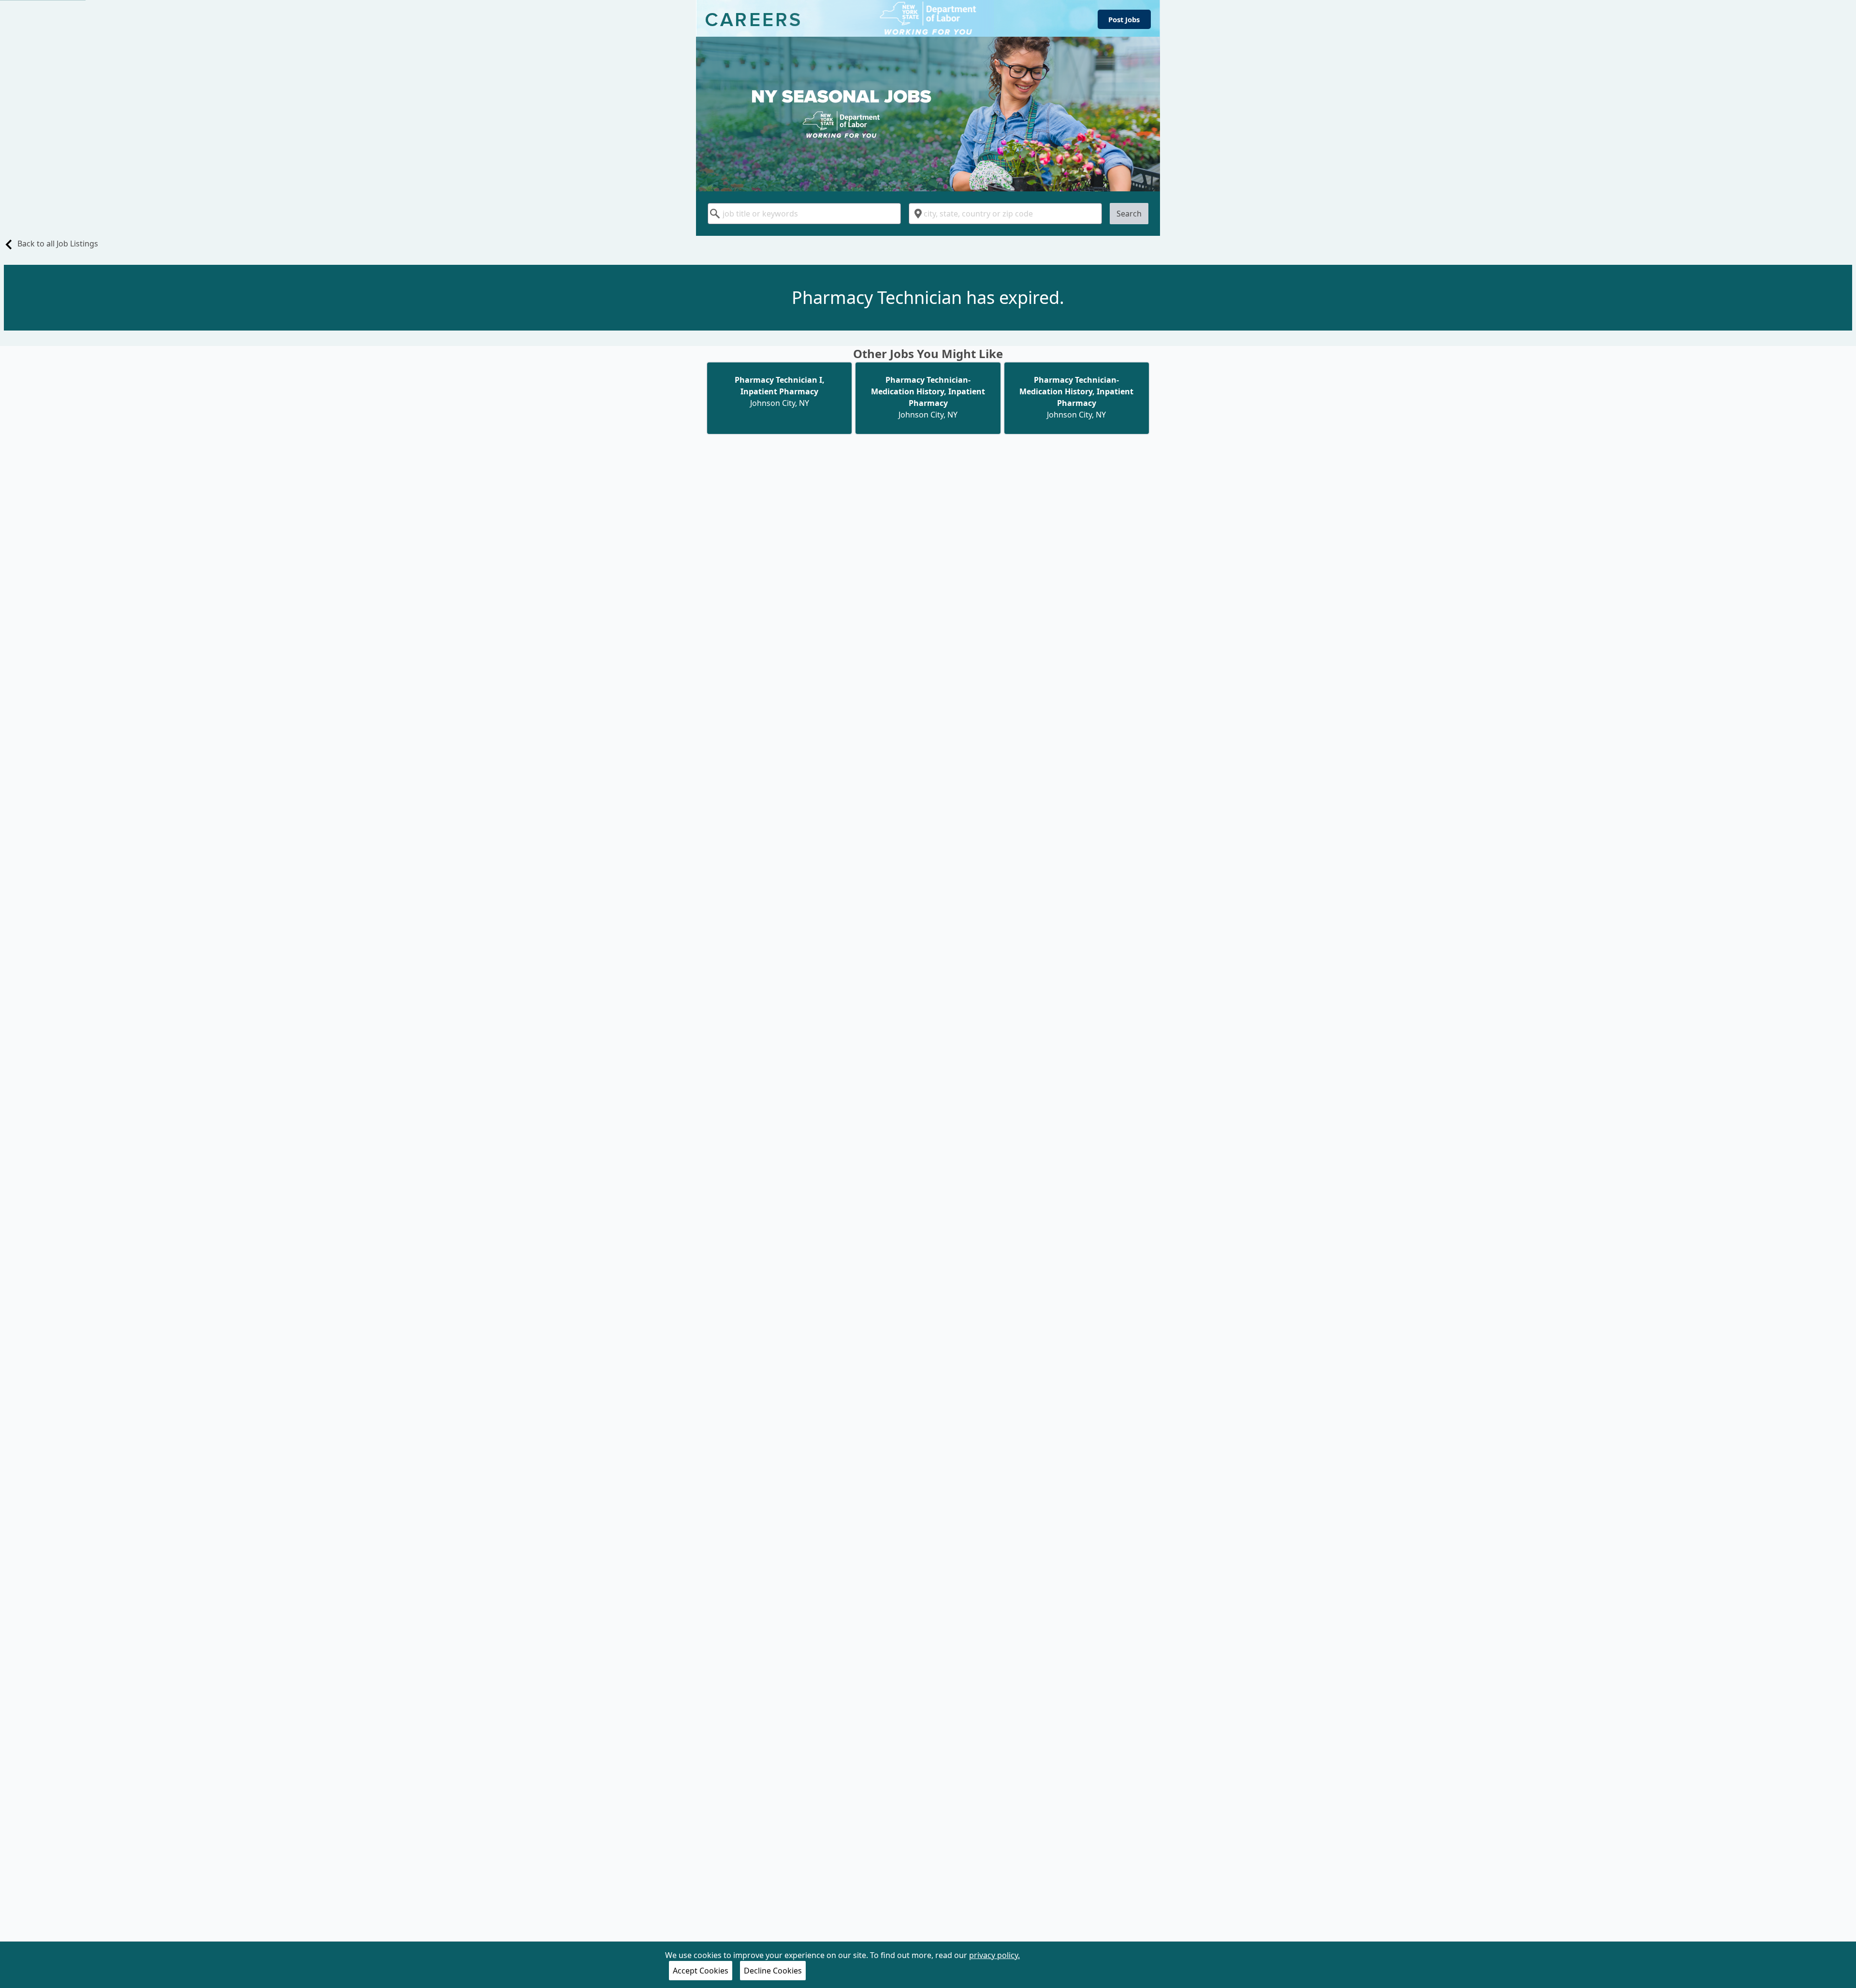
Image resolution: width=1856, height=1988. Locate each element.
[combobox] (804, 214)
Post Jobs (1124, 19)
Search (1129, 214)
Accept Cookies (701, 1971)
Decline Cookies (773, 1971)
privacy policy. (994, 1955)
